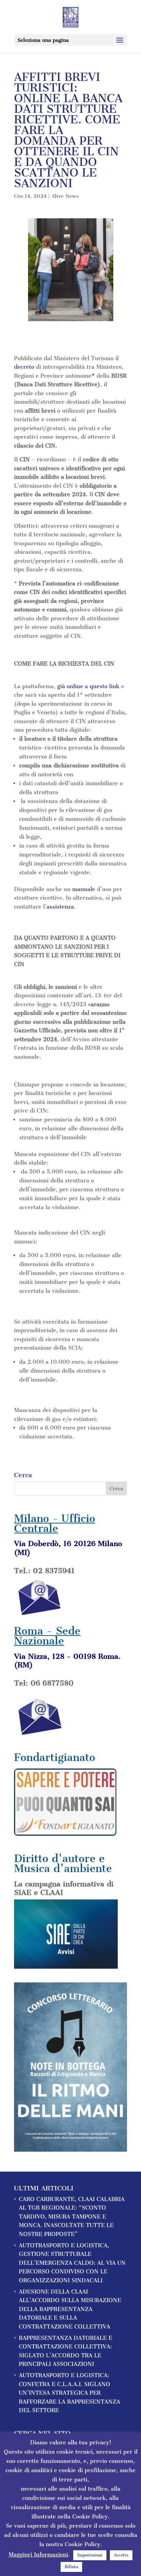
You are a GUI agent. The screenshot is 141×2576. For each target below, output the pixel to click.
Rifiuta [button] (71, 2567)
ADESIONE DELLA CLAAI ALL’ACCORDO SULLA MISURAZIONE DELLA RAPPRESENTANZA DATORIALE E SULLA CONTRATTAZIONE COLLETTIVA (70, 2309)
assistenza (60, 907)
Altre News (65, 196)
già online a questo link (88, 686)
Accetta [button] (121, 2555)
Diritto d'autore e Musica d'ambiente (63, 1863)
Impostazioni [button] (90, 2555)
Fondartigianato (55, 1757)
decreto (24, 367)
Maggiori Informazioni (38, 2555)
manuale (84, 889)
